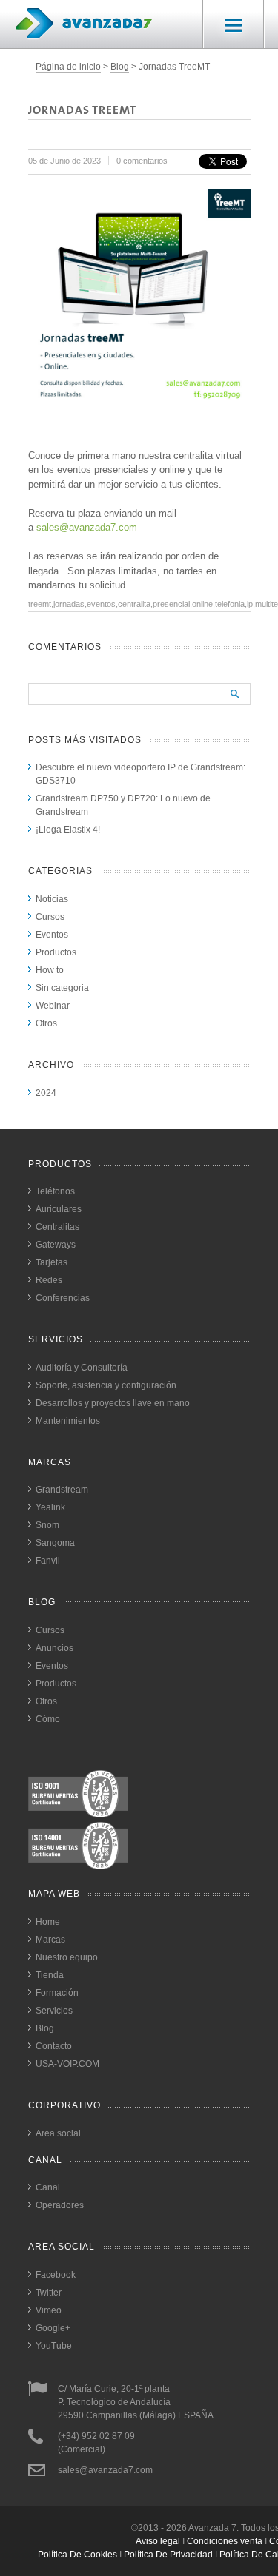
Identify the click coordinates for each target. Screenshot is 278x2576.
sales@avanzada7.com (87, 527)
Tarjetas (52, 1262)
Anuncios (54, 1648)
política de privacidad (168, 2555)
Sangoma (55, 1543)
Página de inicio (68, 67)
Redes (49, 1280)
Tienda (50, 1975)
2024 (46, 1093)
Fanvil (48, 1561)
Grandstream (62, 1490)
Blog (120, 67)
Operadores (60, 2205)
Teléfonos (55, 1191)
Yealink (50, 1507)
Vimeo (49, 2310)
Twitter (49, 2293)
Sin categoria (62, 988)
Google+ (53, 2328)
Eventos (52, 935)
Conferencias (63, 1298)
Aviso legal (158, 2541)
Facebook (56, 2275)
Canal (48, 2187)
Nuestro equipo (67, 1957)
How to (50, 970)
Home (48, 1922)
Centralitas (57, 1227)
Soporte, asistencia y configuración (106, 1385)
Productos (56, 952)
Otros (46, 1023)
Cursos (50, 917)
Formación (57, 1993)
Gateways (56, 1245)
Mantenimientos (68, 1421)
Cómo (48, 1719)
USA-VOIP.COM (67, 2064)
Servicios (54, 2011)
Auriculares (59, 1209)
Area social (58, 2133)
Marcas (50, 1940)
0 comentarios (142, 161)
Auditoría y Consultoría (82, 1368)
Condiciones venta (225, 2541)
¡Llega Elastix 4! (68, 830)
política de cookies (77, 2555)
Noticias (52, 899)
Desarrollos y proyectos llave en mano (113, 1403)
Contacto (54, 2046)
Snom (47, 1525)
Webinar (53, 1006)
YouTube (54, 2346)
